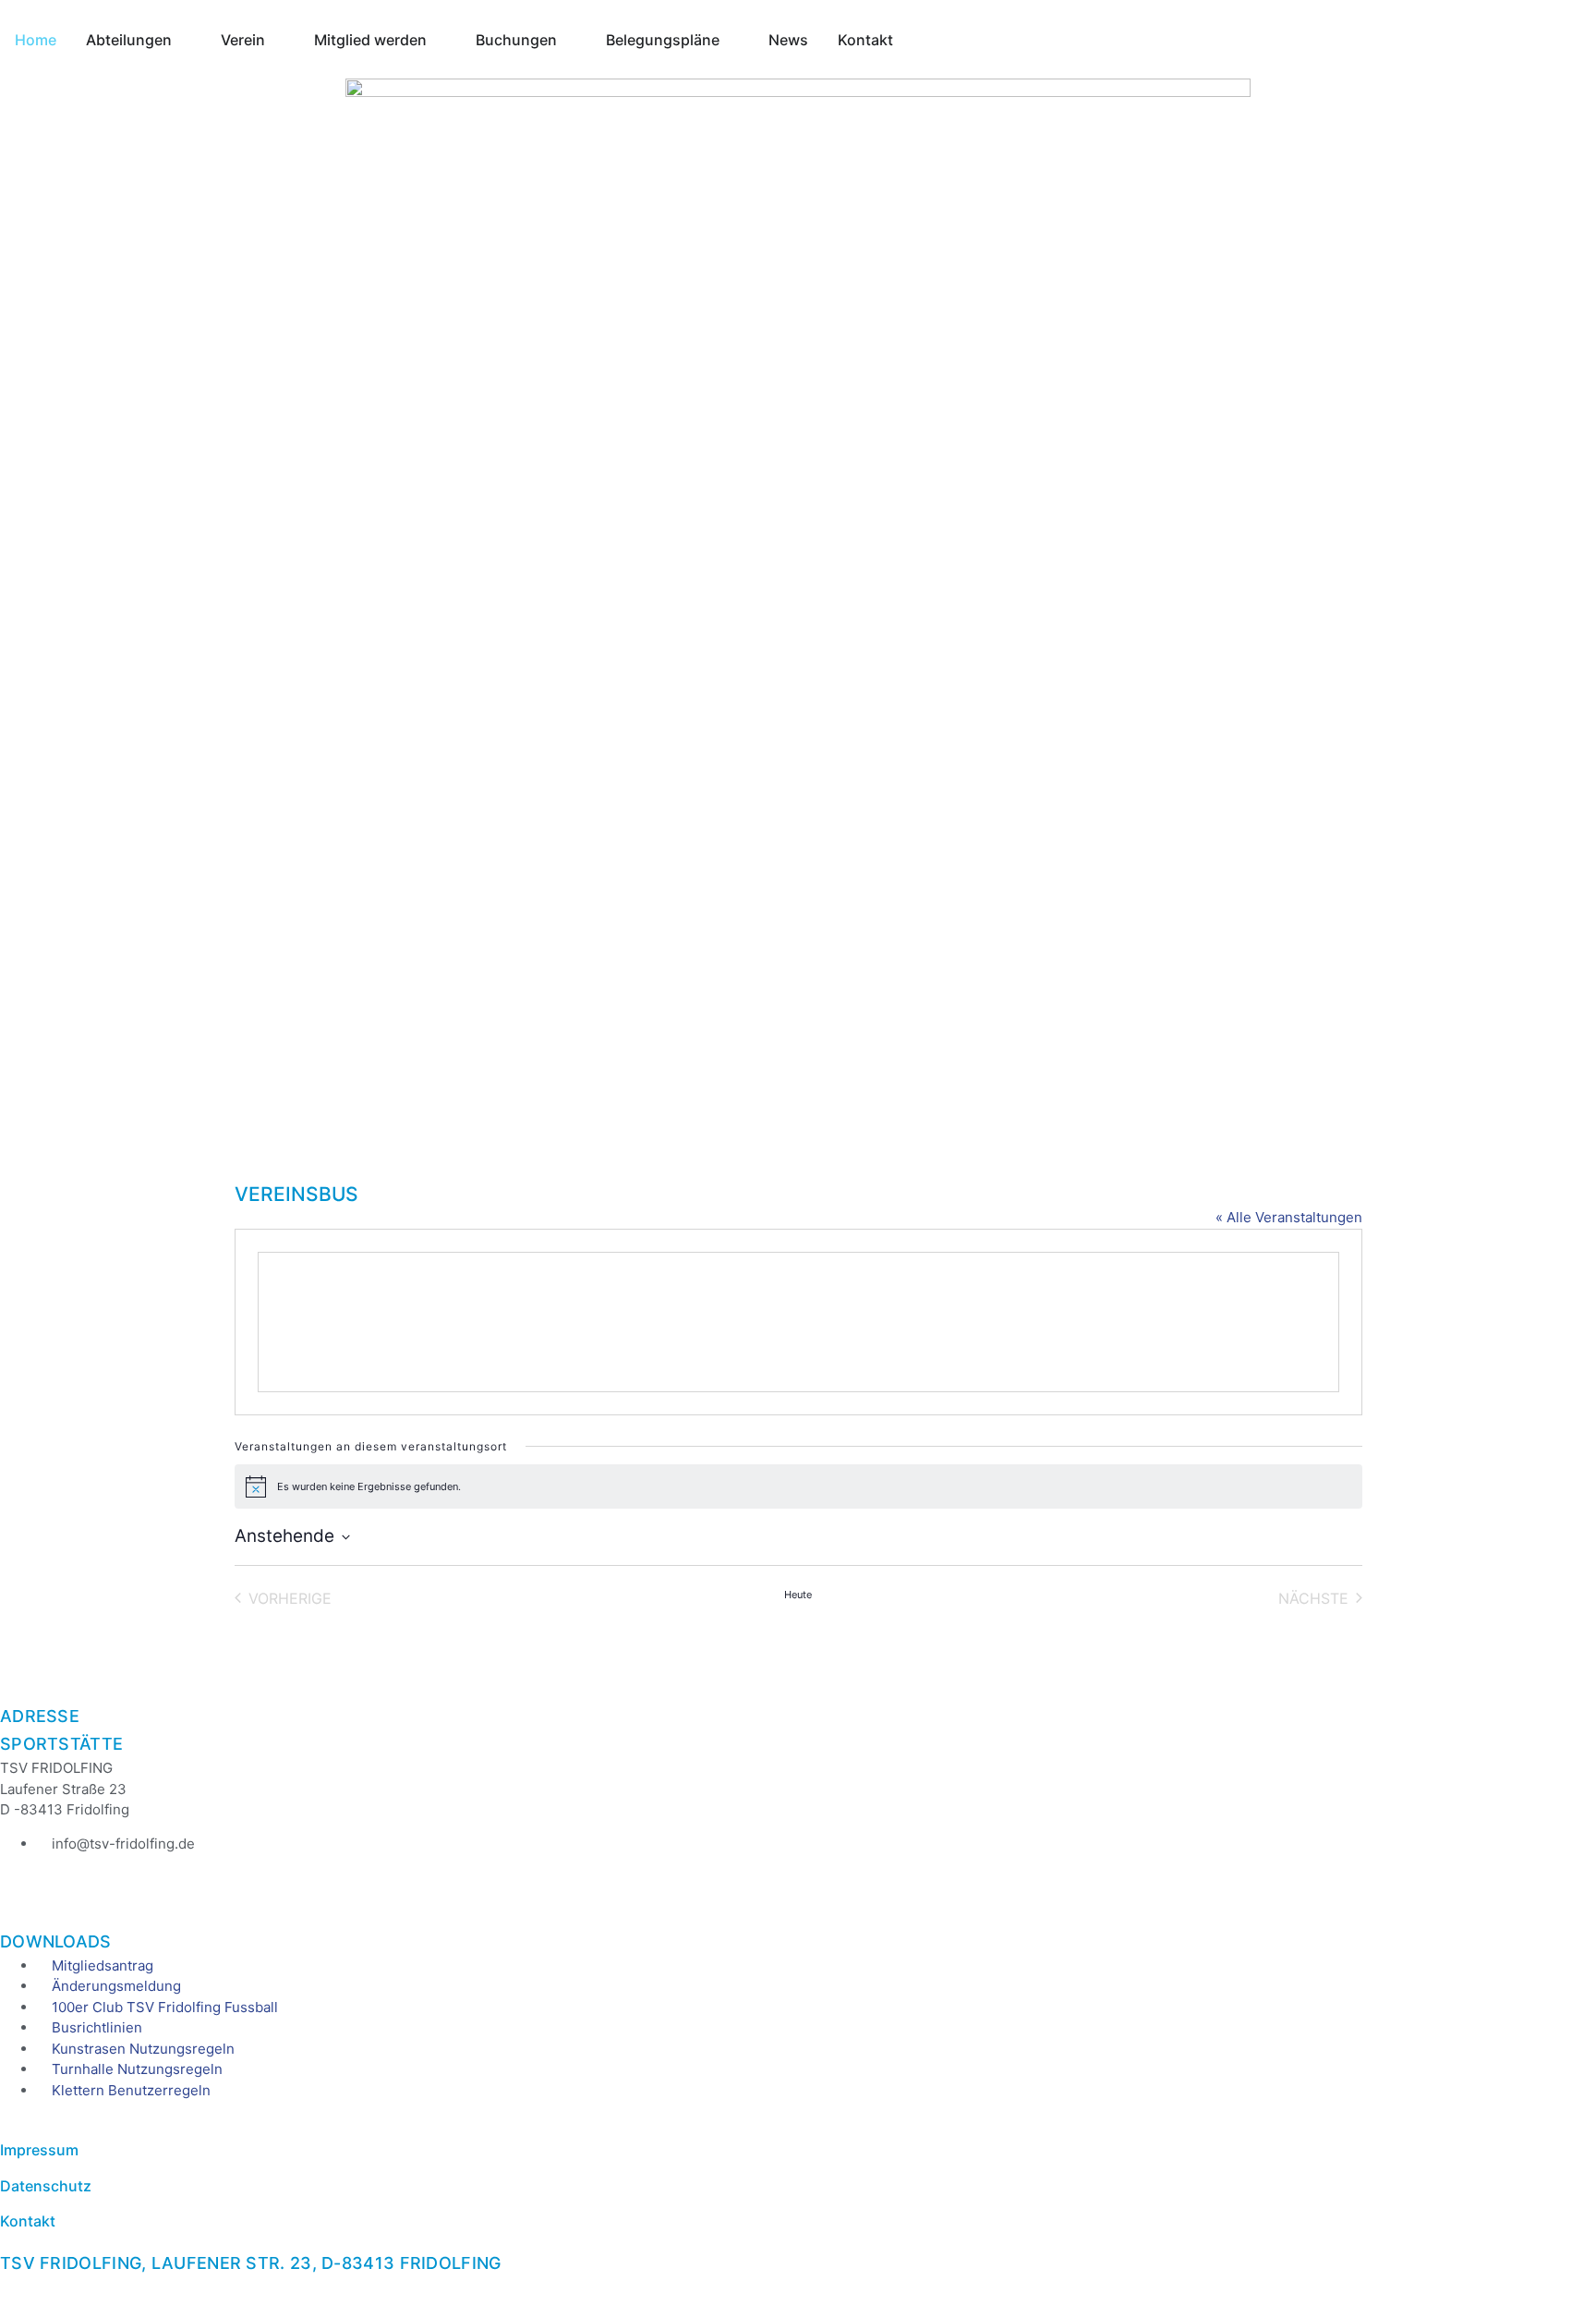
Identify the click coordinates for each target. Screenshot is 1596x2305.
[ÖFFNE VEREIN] (277, 40)
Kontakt (28, 2221)
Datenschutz (46, 2186)
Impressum (39, 2150)
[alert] (798, 1486)
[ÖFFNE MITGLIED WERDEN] (439, 40)
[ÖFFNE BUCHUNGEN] (569, 40)
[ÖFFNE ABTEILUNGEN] (184, 40)
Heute (798, 1595)
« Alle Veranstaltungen (1289, 1217)
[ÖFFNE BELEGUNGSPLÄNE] (731, 40)
